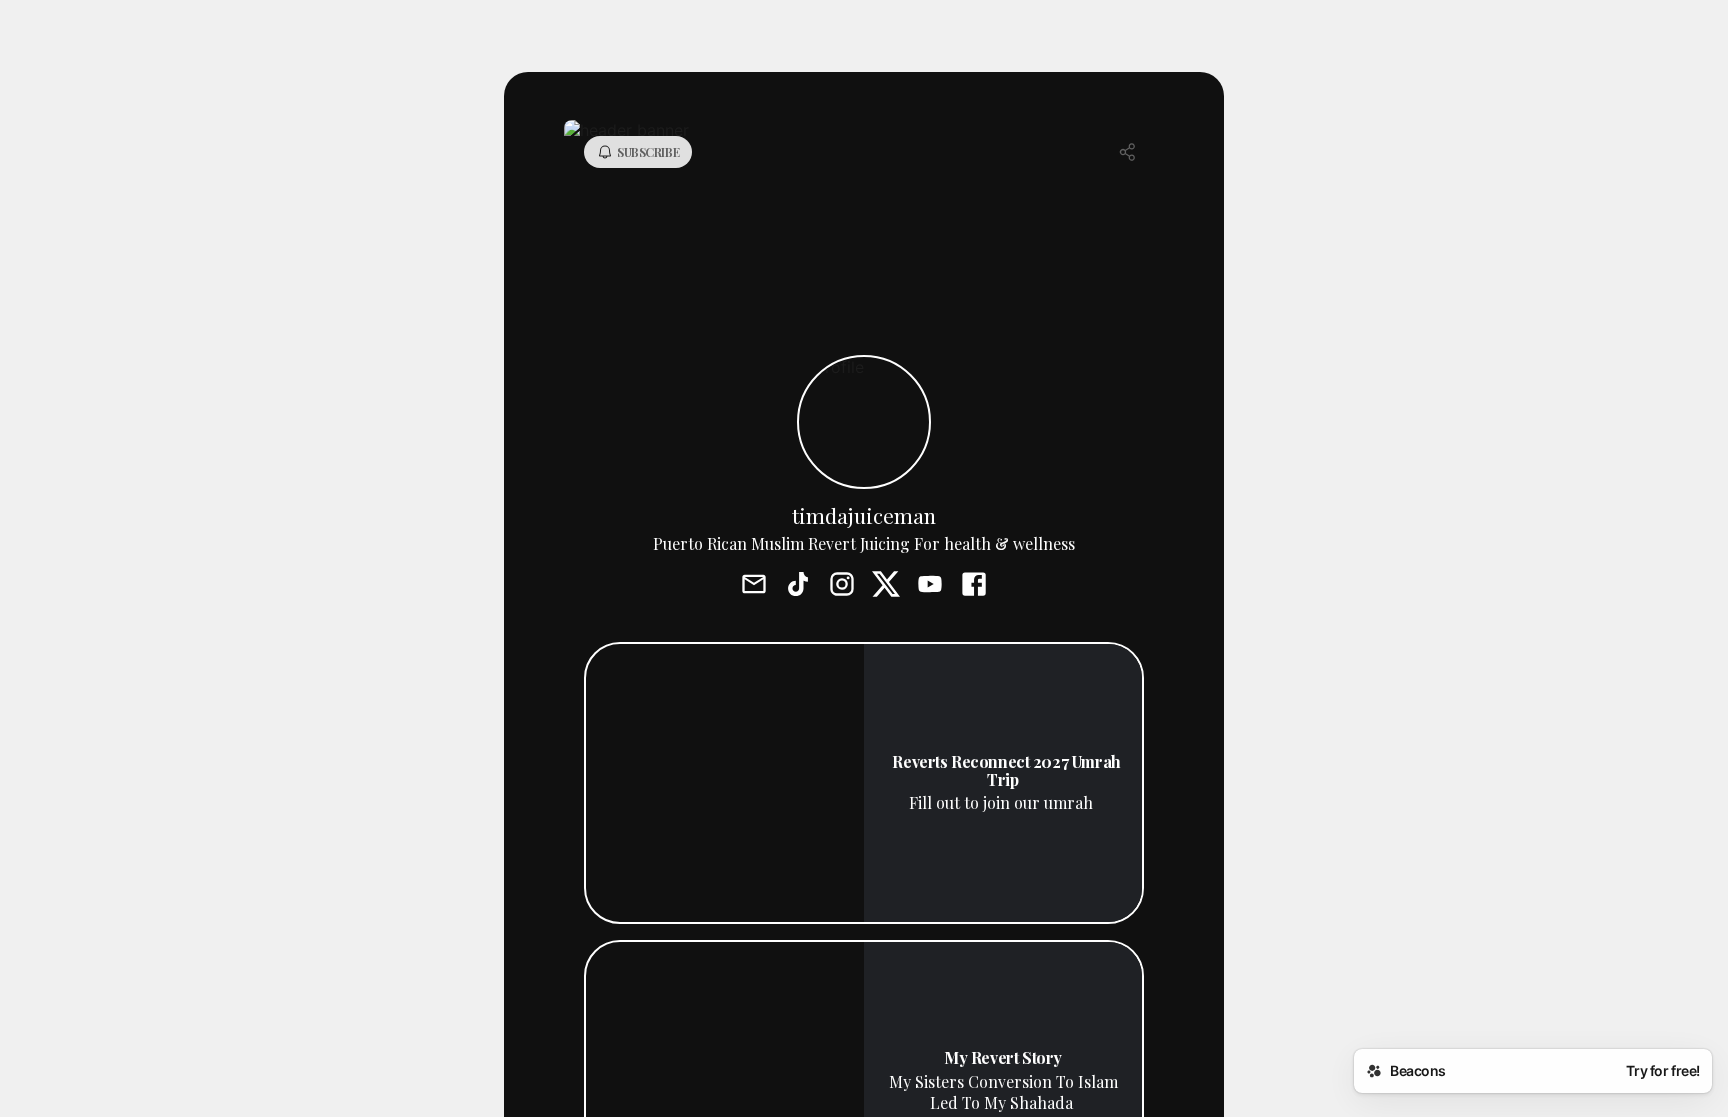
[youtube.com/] (930, 586)
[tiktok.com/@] (798, 586)
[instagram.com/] (842, 586)
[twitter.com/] (886, 586)
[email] (754, 586)
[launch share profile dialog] (1128, 152)
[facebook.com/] (974, 586)
